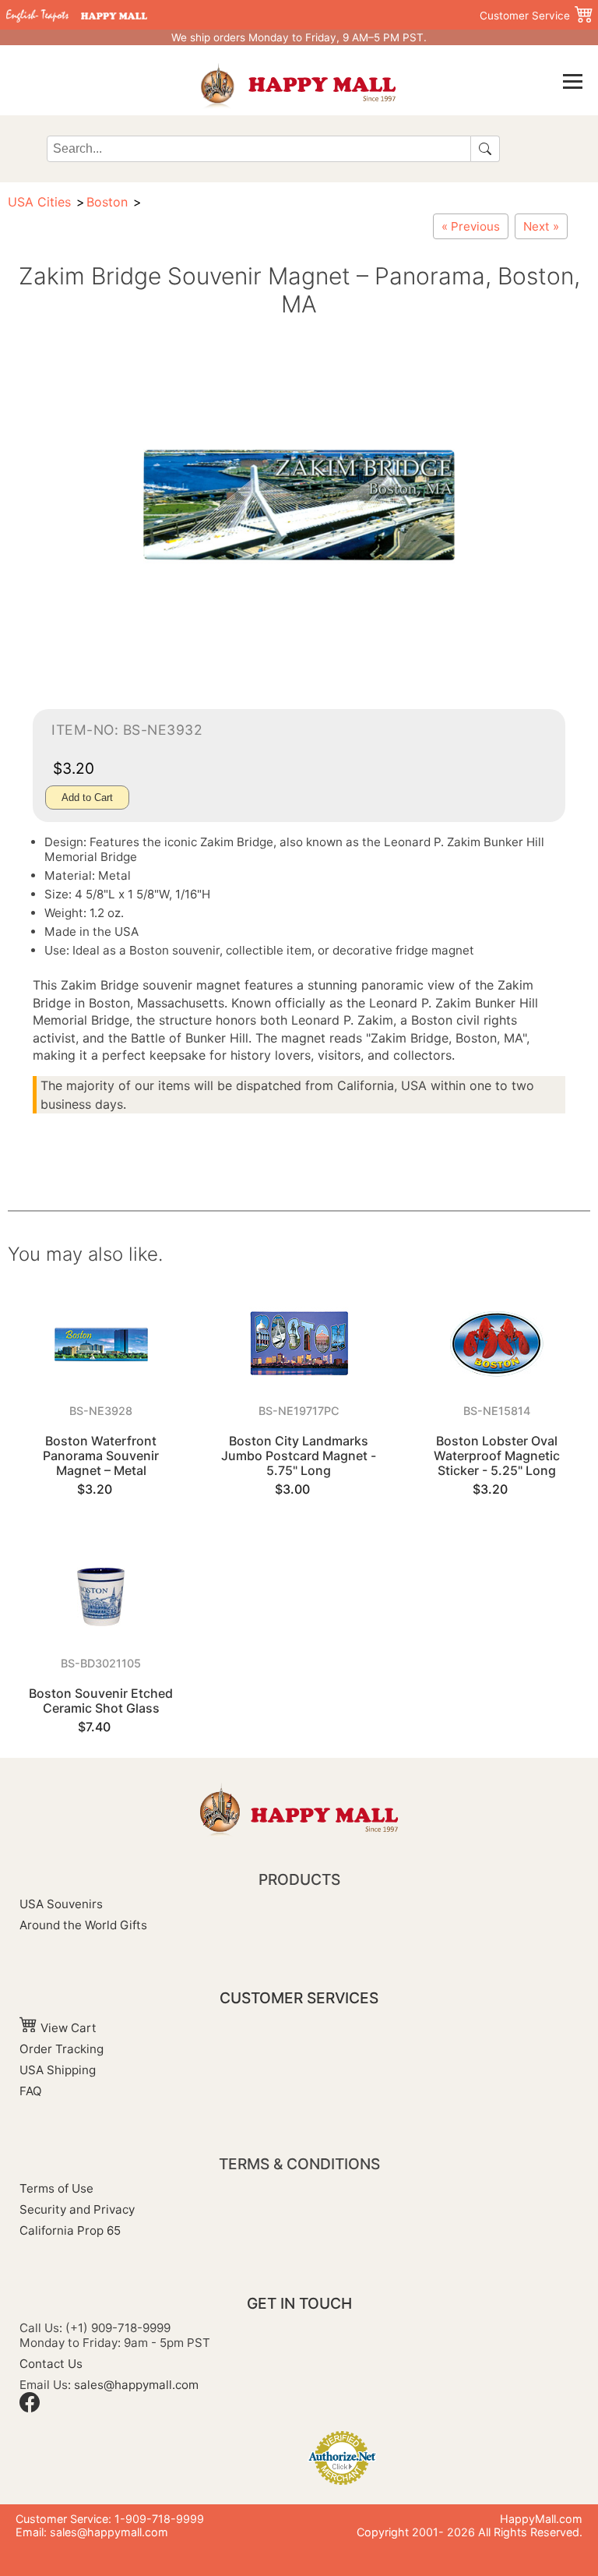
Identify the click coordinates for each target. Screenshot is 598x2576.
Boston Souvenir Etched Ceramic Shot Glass (101, 1701)
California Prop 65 (70, 2230)
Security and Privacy (77, 2209)
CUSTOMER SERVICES (299, 1998)
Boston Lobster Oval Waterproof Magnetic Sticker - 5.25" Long (497, 1456)
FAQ (31, 2091)
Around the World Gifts (83, 1925)
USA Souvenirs (61, 1904)
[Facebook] (30, 2408)
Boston (107, 202)
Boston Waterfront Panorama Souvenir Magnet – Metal (101, 1456)
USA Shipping (58, 2070)
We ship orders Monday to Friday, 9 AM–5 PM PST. (299, 37)
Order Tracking (62, 2049)
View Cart (67, 2028)
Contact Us (51, 2364)
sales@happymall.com (136, 2385)
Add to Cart (87, 798)
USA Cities (39, 202)
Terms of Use (56, 2188)
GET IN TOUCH (299, 2303)
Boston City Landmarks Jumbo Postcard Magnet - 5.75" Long (299, 1456)
